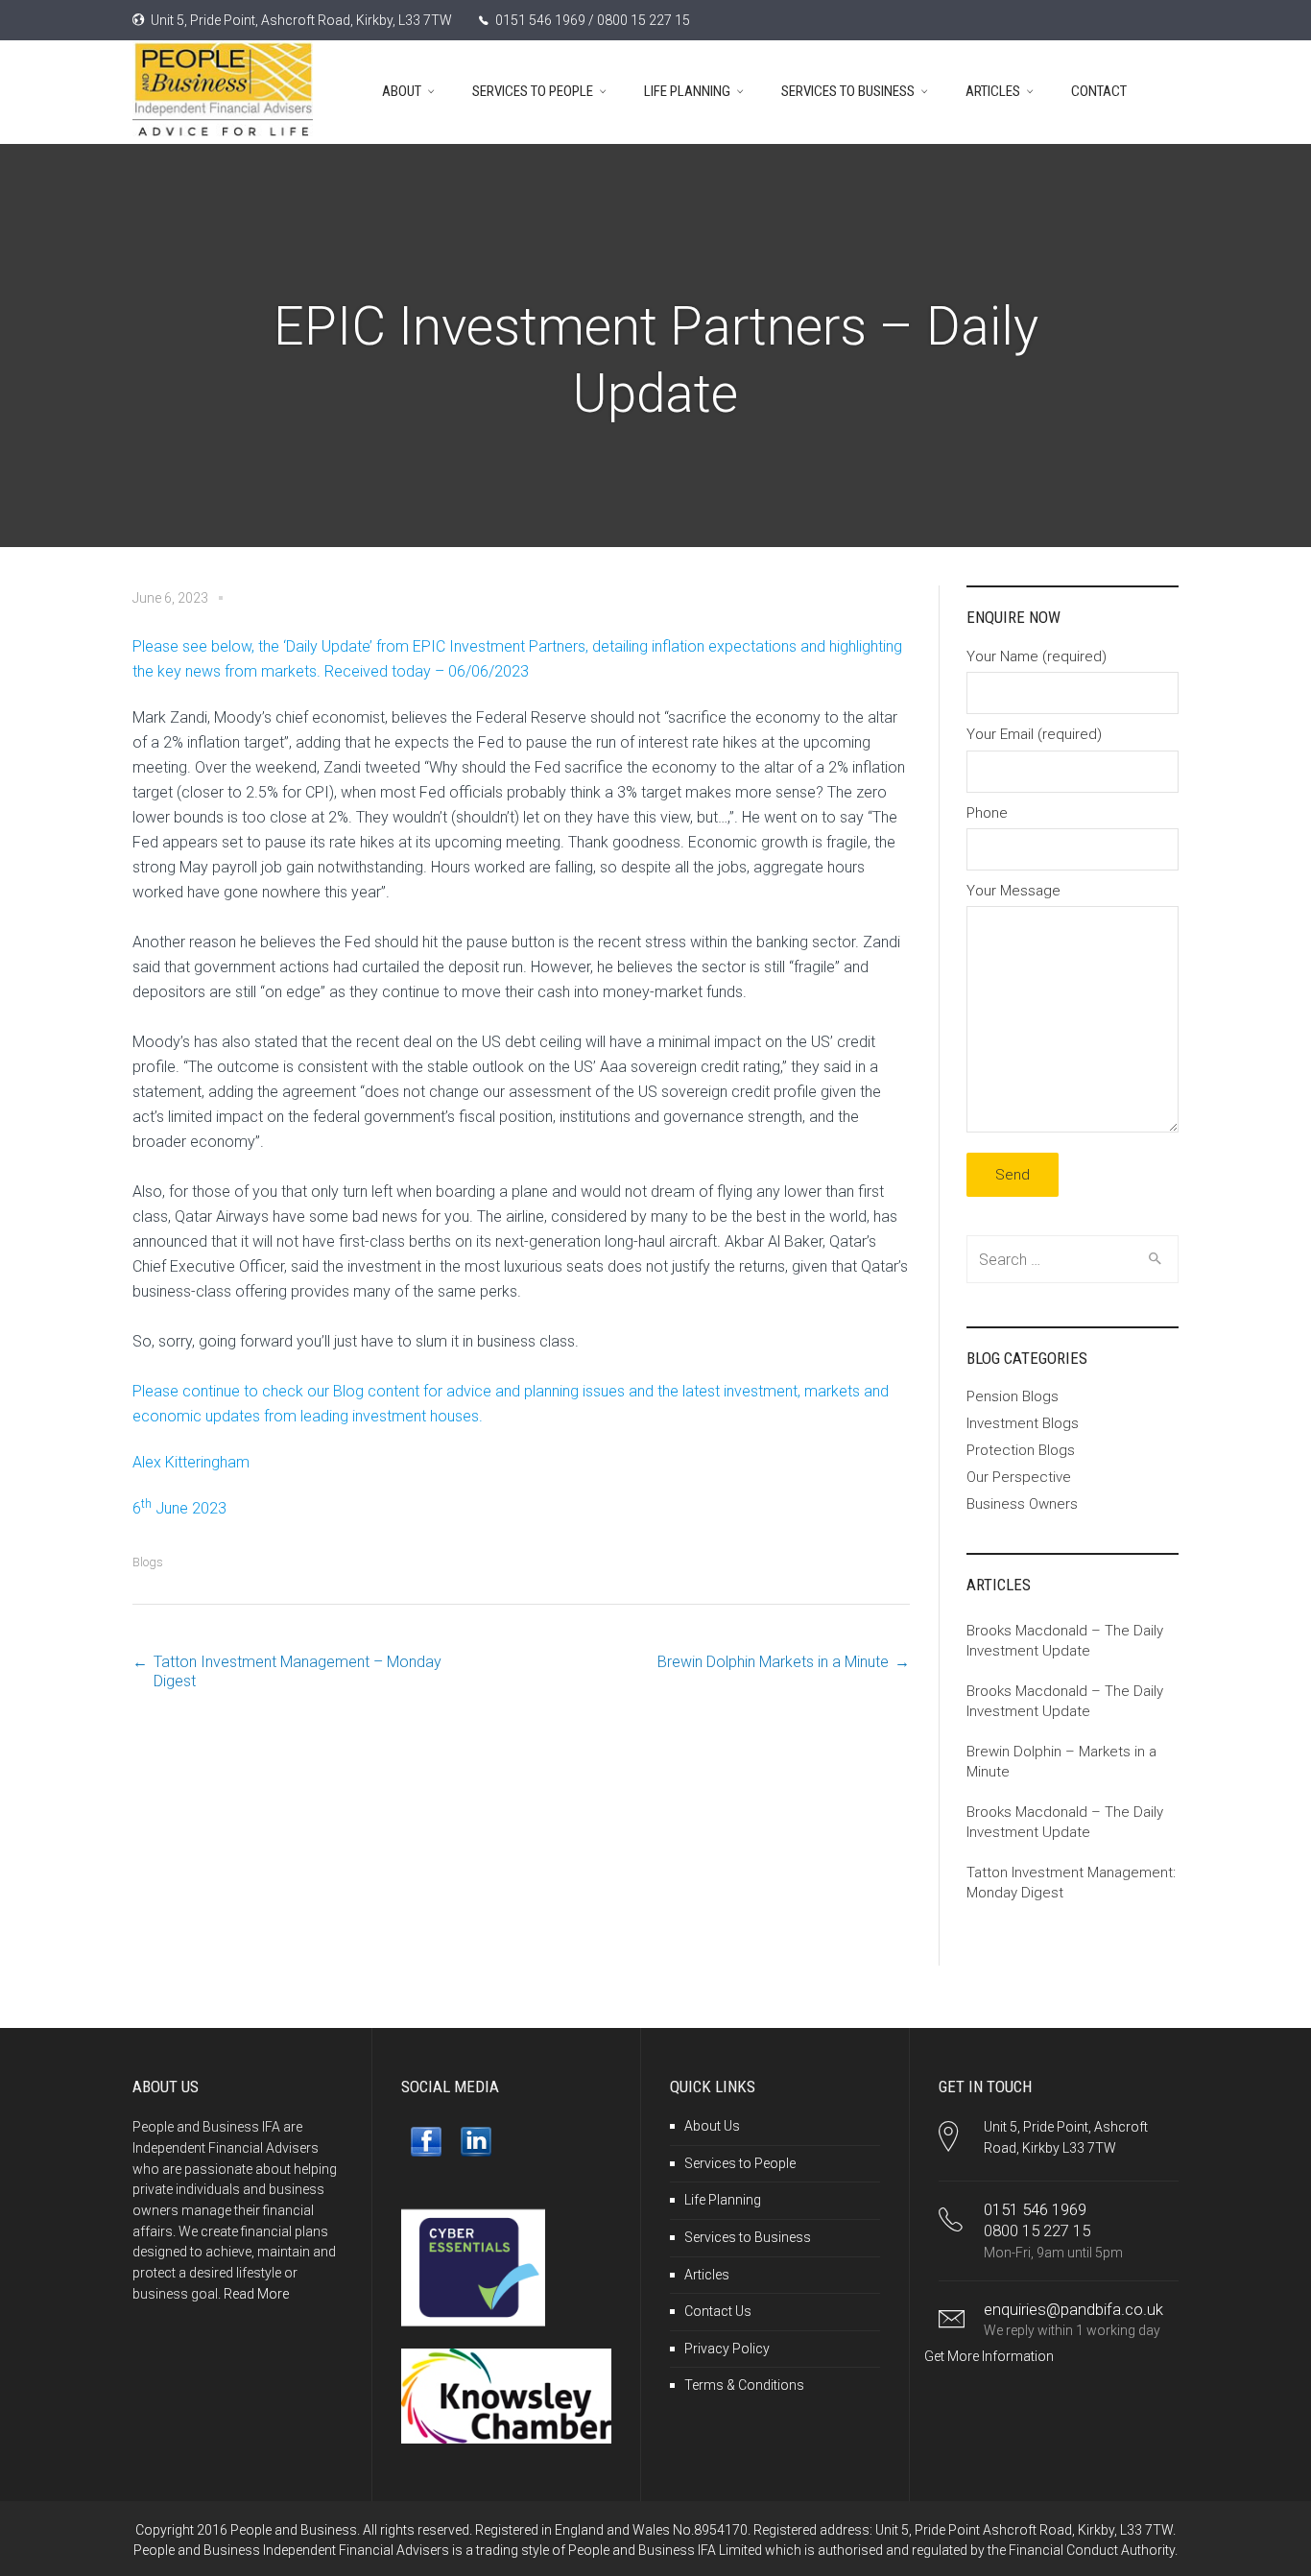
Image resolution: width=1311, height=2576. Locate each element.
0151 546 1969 (1035, 2209)
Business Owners (1022, 1504)
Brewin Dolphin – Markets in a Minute (1061, 1762)
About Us (712, 2126)
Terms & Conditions (744, 2385)
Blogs (148, 1562)
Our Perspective (1019, 1477)
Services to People (740, 2163)
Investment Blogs (1023, 1423)
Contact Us (718, 2311)
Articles (707, 2275)
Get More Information (989, 2356)
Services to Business (748, 2237)
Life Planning (723, 2200)
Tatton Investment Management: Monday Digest (1071, 1883)
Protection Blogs (1021, 1450)
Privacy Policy (727, 2349)
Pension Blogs (1013, 1396)
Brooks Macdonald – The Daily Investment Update (1065, 1641)
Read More (256, 2294)
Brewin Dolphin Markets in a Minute (773, 1662)
